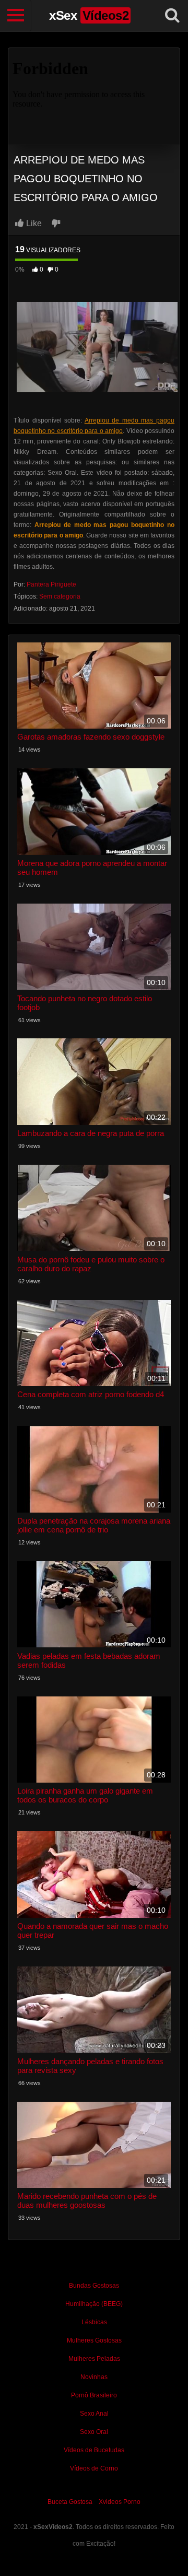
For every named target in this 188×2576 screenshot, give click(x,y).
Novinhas (94, 2377)
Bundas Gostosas (94, 2286)
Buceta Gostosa (70, 2502)
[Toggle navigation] (16, 16)
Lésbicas (94, 2322)
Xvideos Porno (120, 2502)
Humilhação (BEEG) (94, 2304)
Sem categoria (60, 596)
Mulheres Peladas (94, 2359)
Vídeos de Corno (94, 2468)
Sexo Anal (94, 2414)
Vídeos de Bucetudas (94, 2450)
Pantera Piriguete (51, 584)
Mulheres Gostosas (94, 2340)
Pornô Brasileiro (94, 2395)
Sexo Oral (94, 2432)
